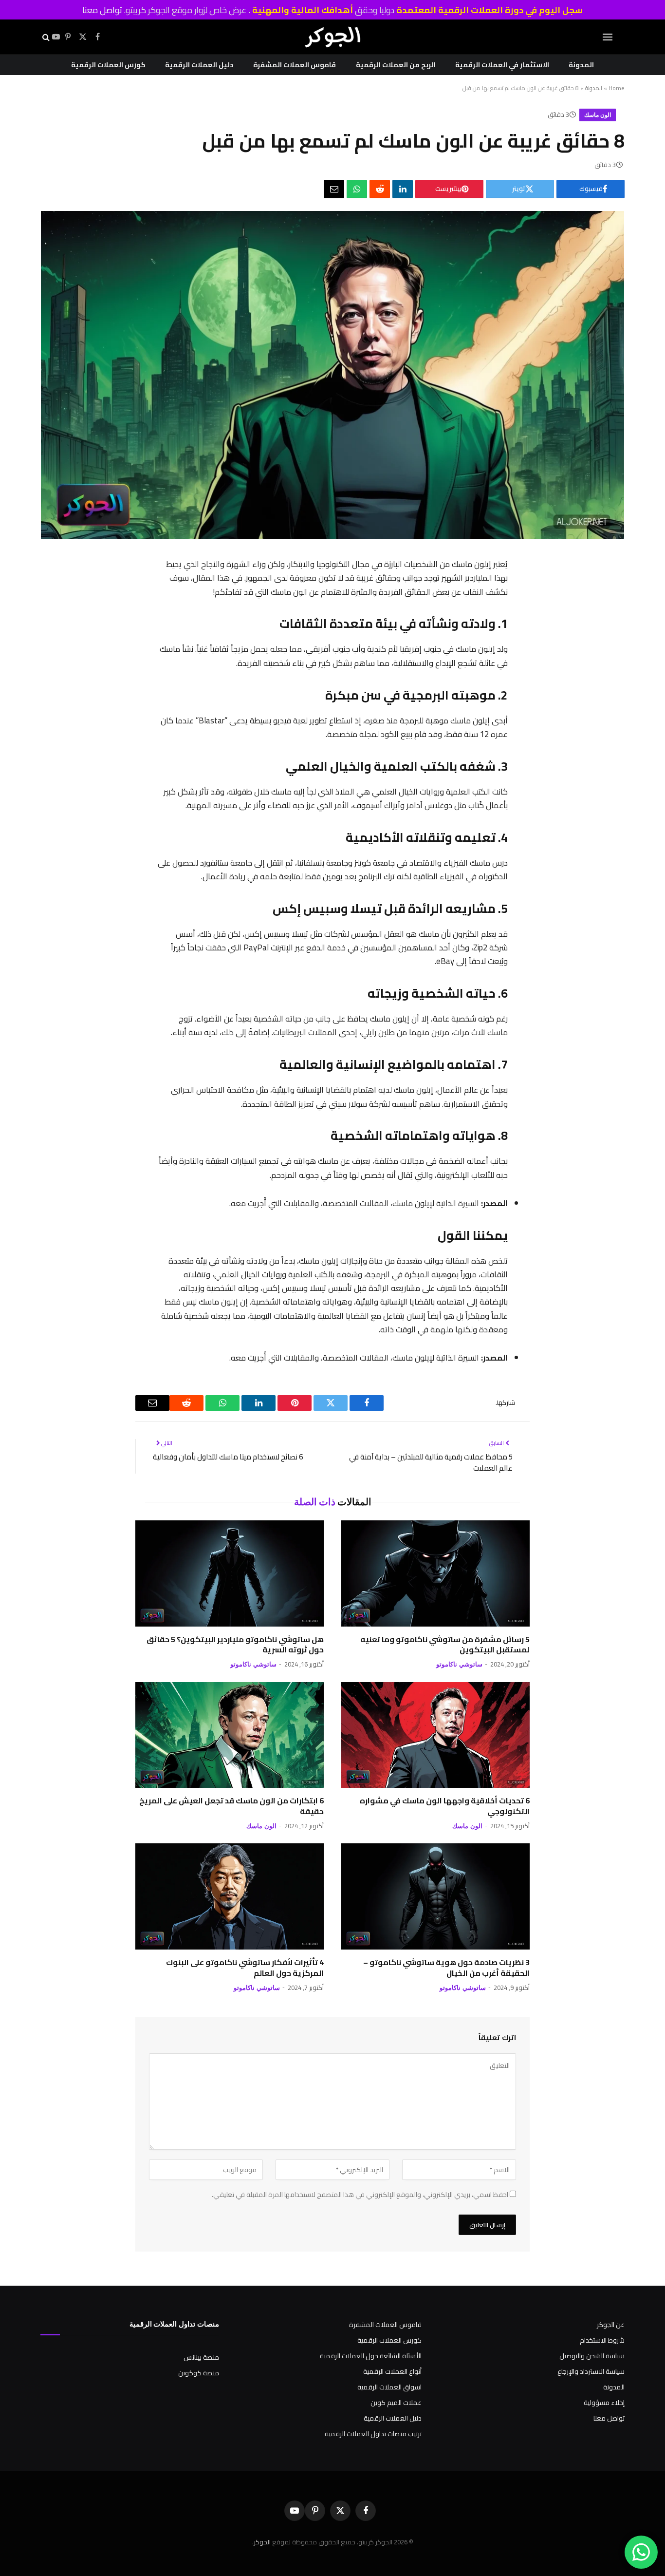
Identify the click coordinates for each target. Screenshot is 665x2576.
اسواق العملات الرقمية (389, 2387)
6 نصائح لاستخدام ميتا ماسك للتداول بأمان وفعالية (228, 1457)
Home (617, 88)
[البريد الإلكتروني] (518, 718)
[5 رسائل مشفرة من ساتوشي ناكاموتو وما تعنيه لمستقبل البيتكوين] (435, 1573)
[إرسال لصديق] (334, 189)
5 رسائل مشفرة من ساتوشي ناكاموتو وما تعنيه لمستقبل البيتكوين (445, 1645)
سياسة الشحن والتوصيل (592, 2356)
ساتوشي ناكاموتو (459, 1664)
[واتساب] (357, 189)
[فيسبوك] (518, 591)
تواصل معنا (102, 10)
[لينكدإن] (403, 189)
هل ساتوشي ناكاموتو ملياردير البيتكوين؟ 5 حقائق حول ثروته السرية (235, 1645)
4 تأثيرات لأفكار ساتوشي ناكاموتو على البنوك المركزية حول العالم (245, 1968)
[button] (608, 37)
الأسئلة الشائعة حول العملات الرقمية (371, 2356)
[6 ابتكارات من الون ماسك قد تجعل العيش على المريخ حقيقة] (230, 1735)
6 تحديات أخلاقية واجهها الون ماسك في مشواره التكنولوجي (445, 1806)
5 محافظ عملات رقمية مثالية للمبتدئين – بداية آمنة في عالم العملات (431, 1462)
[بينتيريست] (518, 642)
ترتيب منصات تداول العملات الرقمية (373, 2434)
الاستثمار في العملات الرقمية (502, 65)
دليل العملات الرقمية (199, 65)
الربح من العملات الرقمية (396, 65)
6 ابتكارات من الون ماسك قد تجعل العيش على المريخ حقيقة (231, 1806)
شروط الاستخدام (602, 2340)
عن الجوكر (611, 2325)
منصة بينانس (201, 2357)
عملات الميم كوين (396, 2403)
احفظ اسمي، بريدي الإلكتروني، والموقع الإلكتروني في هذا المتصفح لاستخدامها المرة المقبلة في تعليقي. (360, 2195)
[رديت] (380, 189)
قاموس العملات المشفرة (295, 65)
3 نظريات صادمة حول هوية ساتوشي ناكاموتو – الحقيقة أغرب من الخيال (446, 1968)
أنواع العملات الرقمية (392, 2371)
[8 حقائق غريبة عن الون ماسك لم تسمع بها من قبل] (332, 536)
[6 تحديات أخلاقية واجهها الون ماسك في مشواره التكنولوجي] (435, 1735)
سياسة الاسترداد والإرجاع (591, 2371)
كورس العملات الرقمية (108, 65)
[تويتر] (518, 617)
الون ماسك (598, 115)
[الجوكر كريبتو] (332, 37)
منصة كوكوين (199, 2373)
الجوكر (262, 2542)
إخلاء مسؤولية (604, 2403)
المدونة (581, 65)
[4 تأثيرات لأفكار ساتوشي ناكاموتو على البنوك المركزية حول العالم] (230, 1896)
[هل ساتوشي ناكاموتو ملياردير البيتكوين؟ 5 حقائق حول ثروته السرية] (230, 1573)
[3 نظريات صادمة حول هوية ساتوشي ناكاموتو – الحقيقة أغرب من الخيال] (435, 1896)
